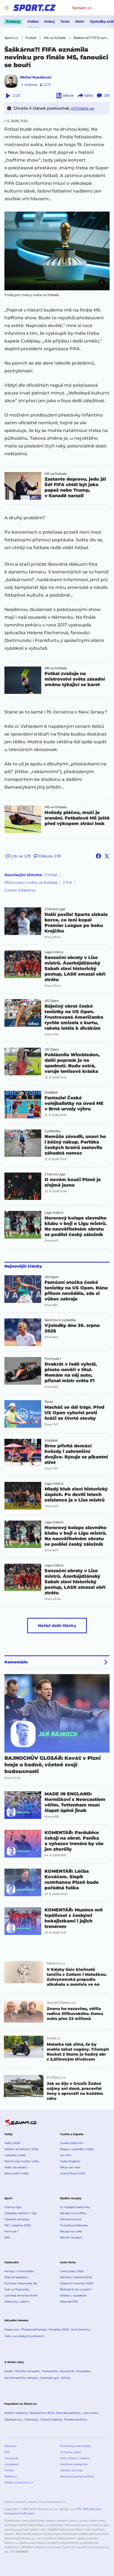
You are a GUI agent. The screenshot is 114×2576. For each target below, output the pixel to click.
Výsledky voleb (15, 2155)
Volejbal (51, 1092)
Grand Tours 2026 (72, 2173)
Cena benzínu (80, 2329)
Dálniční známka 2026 (76, 2277)
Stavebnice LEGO (42, 2413)
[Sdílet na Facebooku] (99, 856)
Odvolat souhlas (71, 2470)
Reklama (11, 2476)
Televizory (32, 2420)
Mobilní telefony (16, 2413)
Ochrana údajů (71, 2452)
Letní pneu (90, 2413)
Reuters (96, 2509)
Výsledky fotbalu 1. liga (21, 2213)
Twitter (9, 2470)
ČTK (79, 2509)
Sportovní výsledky (60, 1320)
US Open (52, 1001)
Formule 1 (53, 1359)
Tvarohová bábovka (74, 2225)
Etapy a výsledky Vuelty (77, 2149)
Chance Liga (55, 909)
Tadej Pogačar (70, 2161)
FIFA (68, 883)
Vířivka (66, 2378)
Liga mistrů (54, 952)
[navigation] (7, 8)
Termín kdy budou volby (22, 2161)
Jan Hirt (66, 2155)
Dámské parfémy (68, 2413)
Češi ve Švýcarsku (17, 2289)
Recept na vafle (71, 2231)
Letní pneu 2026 (72, 2271)
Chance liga (13, 2207)
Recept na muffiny (73, 2213)
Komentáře (16, 1662)
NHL (7, 2237)
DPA (86, 2509)
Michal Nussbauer (36, 77)
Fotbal (33, 21)
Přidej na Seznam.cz (19, 2483)
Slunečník (67, 2371)
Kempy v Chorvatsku (19, 2271)
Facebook (11, 2458)
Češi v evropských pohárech (24, 2336)
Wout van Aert (70, 2167)
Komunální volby (17, 2173)
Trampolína (50, 2371)
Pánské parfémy (76, 2420)
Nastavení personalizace (77, 2476)
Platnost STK (69, 2302)
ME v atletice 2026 (18, 2225)
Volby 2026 (12, 2143)
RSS (7, 2452)
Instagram (12, 2464)
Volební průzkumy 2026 (21, 2149)
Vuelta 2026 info (72, 2143)
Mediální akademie (74, 2464)
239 (107, 95)
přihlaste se (83, 108)
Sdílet (89, 95)
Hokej (50, 21)
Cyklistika (52, 1131)
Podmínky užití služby (76, 2446)
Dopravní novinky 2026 (77, 2283)
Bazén (9, 2371)
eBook (68, 95)
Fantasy (13, 21)
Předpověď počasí (34, 2329)
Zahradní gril (50, 2378)
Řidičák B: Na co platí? (76, 2289)
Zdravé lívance (71, 2219)
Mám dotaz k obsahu (75, 2458)
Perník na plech (71, 2237)
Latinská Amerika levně (21, 2296)
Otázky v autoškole (73, 2296)
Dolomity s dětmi (17, 2302)
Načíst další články (57, 1626)
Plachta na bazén (28, 2371)
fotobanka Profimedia (20, 2513)
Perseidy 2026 (59, 2329)
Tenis (65, 21)
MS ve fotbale (56, 474)
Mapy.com (12, 2329)
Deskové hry (14, 2420)
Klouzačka (83, 2371)
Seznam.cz (82, 8)
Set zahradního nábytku (21, 2378)
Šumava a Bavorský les (21, 2283)
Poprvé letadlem (16, 2277)
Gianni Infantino (20, 890)
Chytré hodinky (51, 2420)
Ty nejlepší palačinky (75, 2207)
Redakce (11, 2446)
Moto (80, 21)
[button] (57, 251)
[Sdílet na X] (107, 856)
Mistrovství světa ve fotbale (31, 883)
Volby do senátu (16, 2167)
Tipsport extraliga (17, 2219)
